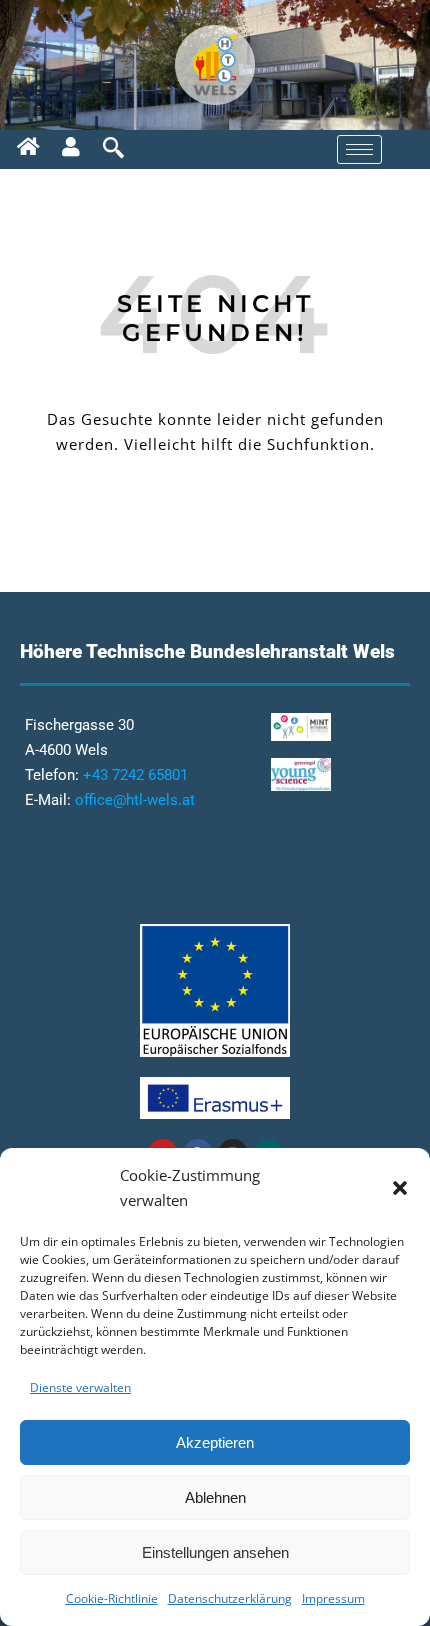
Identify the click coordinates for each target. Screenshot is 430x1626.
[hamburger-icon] (359, 149)
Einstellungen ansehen (215, 1552)
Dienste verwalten (80, 1387)
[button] (400, 1188)
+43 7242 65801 (135, 775)
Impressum (333, 1598)
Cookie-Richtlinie (112, 1598)
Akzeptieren (215, 1442)
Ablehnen (215, 1497)
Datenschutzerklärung (230, 1598)
